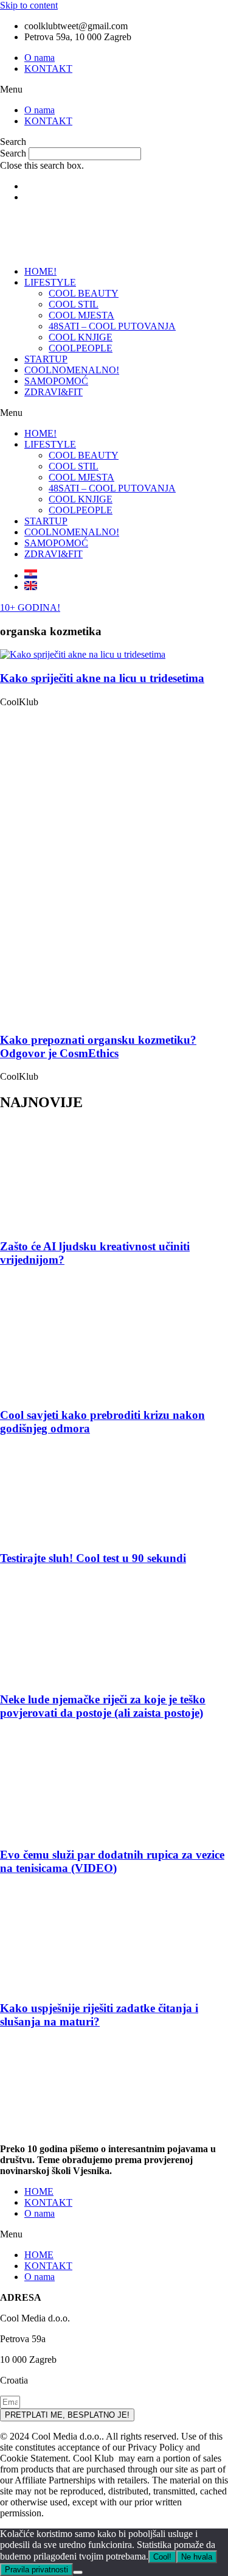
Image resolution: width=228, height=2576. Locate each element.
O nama (40, 58)
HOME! (40, 271)
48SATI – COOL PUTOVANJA (112, 326)
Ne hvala (197, 2557)
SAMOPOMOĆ (56, 381)
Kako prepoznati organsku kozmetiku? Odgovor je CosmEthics (98, 1047)
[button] (114, 90)
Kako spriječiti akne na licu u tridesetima (102, 678)
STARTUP (46, 359)
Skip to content (29, 5)
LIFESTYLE (50, 282)
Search (13, 153)
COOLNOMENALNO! (72, 370)
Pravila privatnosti (36, 2570)
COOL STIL (74, 304)
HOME (39, 2191)
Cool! (162, 2557)
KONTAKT (48, 69)
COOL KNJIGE (81, 337)
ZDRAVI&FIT (54, 392)
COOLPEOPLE (81, 348)
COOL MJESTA (81, 315)
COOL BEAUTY (84, 293)
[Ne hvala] (78, 2572)
